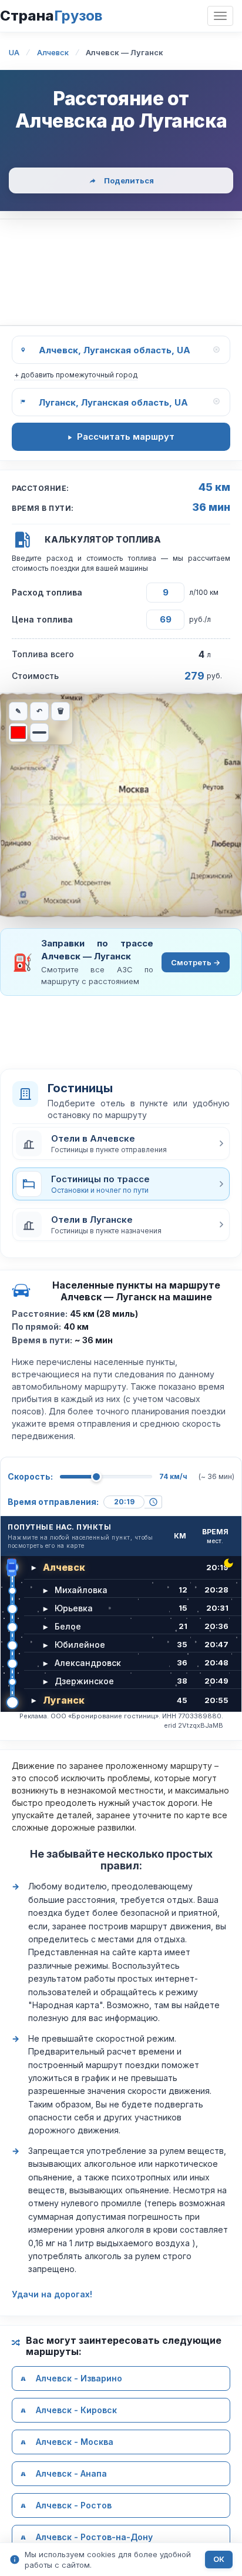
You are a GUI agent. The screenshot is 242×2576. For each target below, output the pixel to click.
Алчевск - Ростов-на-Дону (94, 2537)
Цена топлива (42, 619)
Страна (51, 16)
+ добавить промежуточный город (76, 375)
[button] (121, 1143)
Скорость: (30, 1476)
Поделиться (129, 180)
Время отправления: (53, 1502)
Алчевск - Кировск (76, 2410)
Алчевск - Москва (75, 2442)
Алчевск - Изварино (79, 2378)
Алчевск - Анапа (71, 2473)
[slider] (96, 1477)
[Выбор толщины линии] (39, 732)
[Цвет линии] (18, 732)
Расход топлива (47, 592)
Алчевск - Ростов (74, 2505)
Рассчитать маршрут (126, 436)
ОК (219, 2559)
